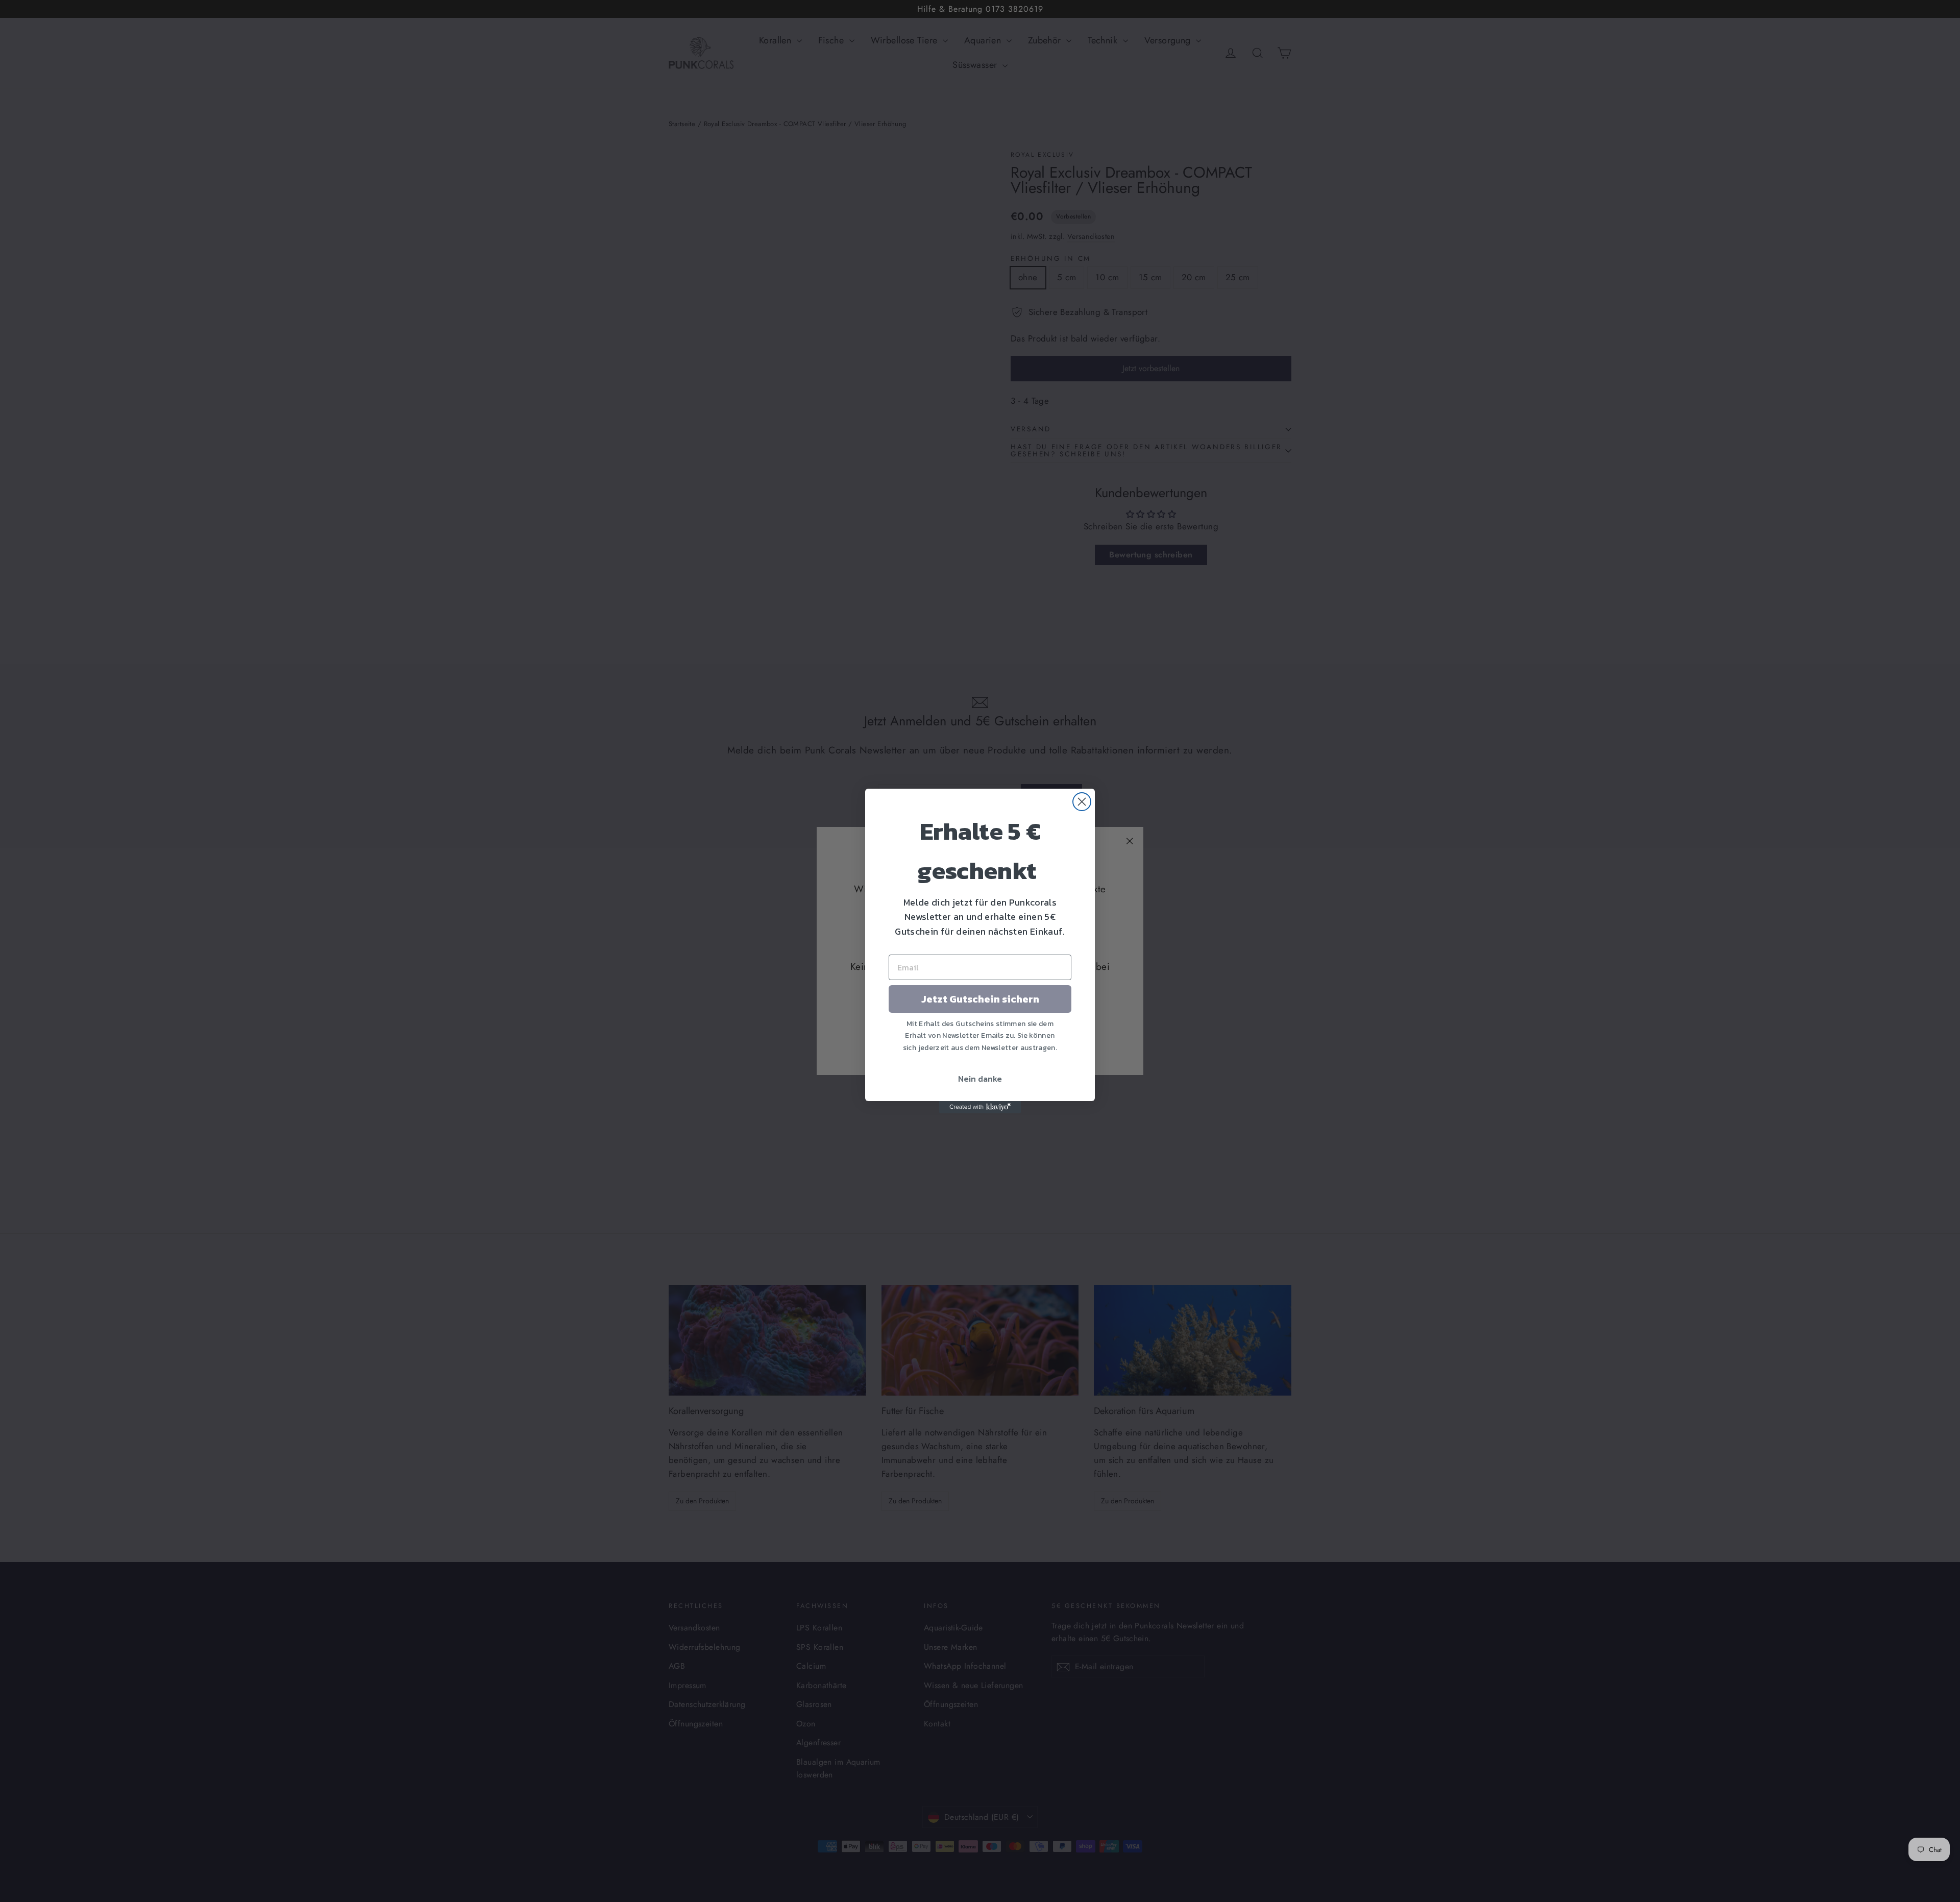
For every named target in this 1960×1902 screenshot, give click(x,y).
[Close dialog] (1082, 802)
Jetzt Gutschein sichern (980, 999)
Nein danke (980, 1079)
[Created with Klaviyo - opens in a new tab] (980, 1107)
